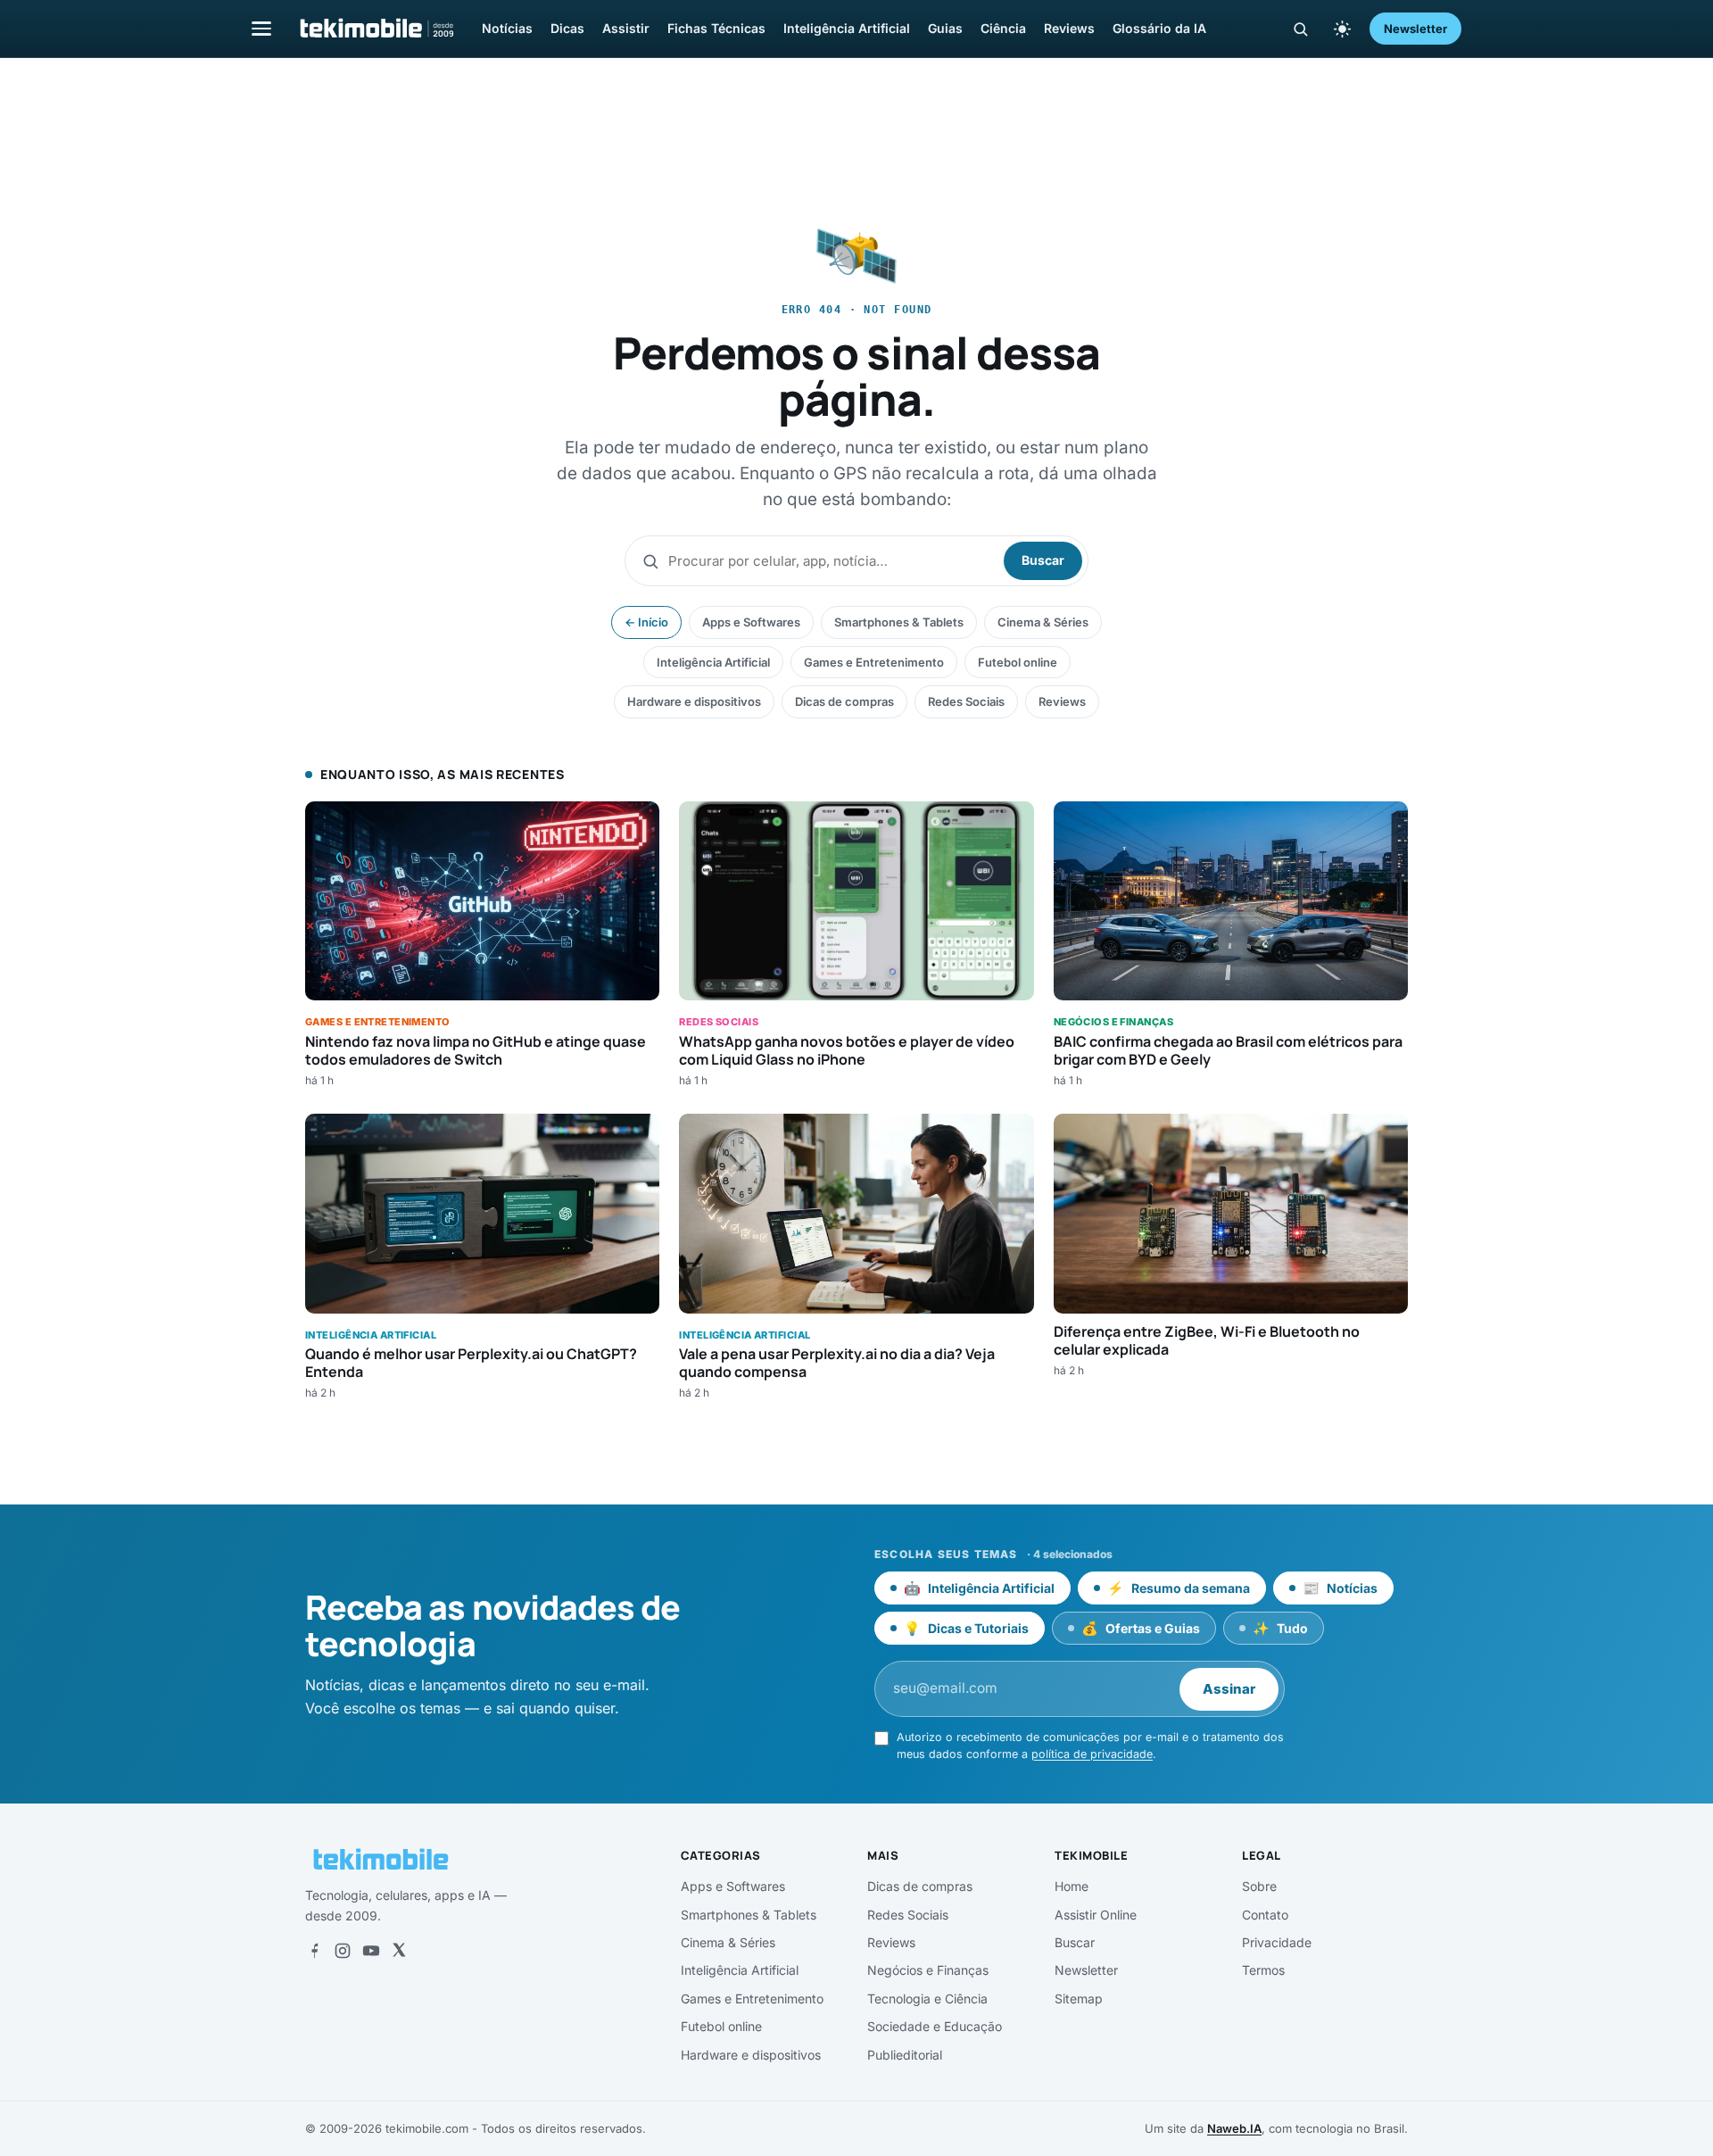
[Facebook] (314, 1951)
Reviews (1069, 28)
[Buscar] (1300, 29)
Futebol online (1018, 662)
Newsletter (1415, 29)
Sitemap (1079, 1998)
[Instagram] (343, 1951)
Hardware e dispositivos (694, 701)
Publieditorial (905, 2055)
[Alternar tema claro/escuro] (1342, 29)
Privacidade (1277, 1942)
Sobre (1259, 1886)
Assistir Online (1096, 1915)
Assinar (1229, 1689)
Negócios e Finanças (928, 1970)
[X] (399, 1951)
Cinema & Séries (1043, 622)
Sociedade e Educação (935, 2026)
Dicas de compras (844, 701)
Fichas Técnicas (716, 28)
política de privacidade (1092, 1754)
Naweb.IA (1234, 2128)
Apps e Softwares (751, 622)
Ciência (1003, 28)
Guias (945, 28)
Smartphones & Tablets (899, 622)
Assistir (626, 28)
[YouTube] (371, 1951)
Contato (1265, 1915)
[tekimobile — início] (376, 29)
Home (1072, 1886)
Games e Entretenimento (874, 662)
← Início (646, 622)
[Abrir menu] (261, 28)
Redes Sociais (966, 701)
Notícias (507, 28)
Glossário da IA (1159, 28)
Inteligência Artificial (847, 28)
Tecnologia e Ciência (927, 1998)
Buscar (1043, 560)
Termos (1263, 1970)
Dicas (567, 28)
